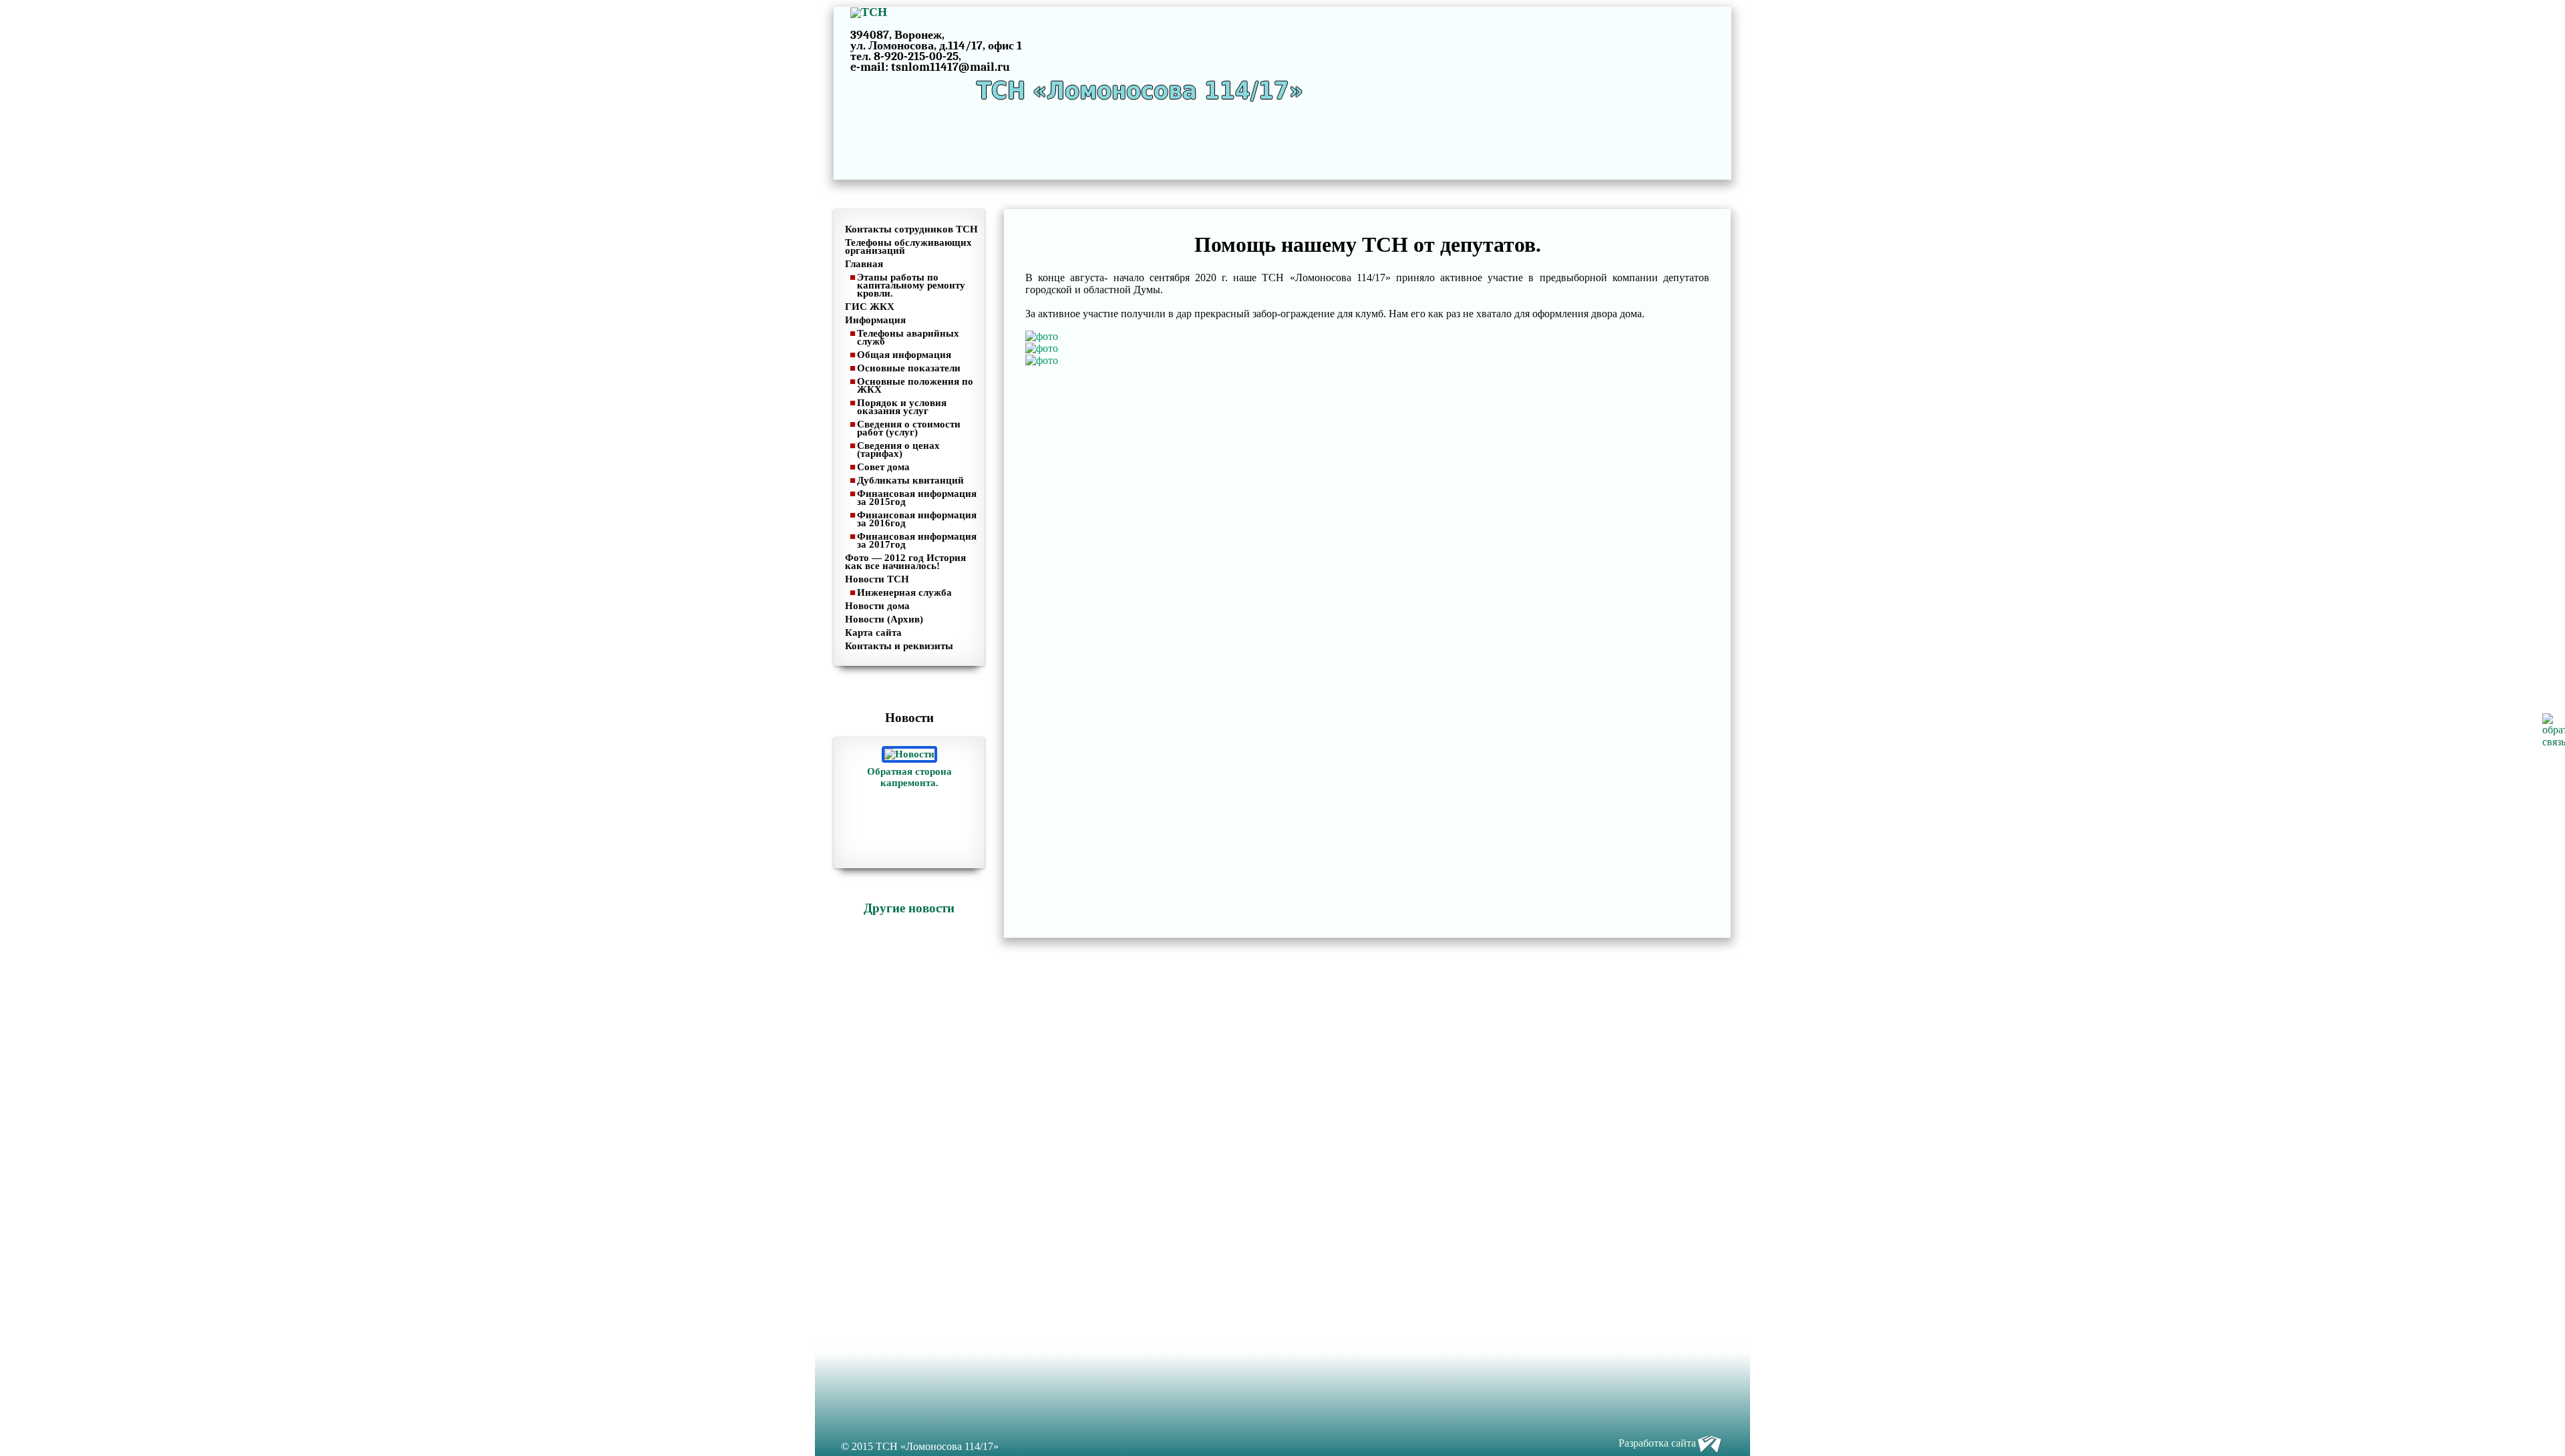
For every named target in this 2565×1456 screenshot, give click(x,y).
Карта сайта (873, 632)
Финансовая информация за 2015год (917, 498)
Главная (864, 264)
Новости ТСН (877, 579)
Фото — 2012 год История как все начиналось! (905, 562)
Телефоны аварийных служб (908, 337)
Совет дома (883, 467)
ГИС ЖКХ (870, 307)
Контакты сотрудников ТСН (911, 229)
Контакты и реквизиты (899, 646)
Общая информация (904, 355)
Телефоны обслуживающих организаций (908, 246)
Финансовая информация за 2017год (917, 540)
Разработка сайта (1657, 1443)
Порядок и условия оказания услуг (902, 407)
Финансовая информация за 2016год (917, 519)
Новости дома (877, 606)
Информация (875, 320)
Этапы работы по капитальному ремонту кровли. (911, 285)
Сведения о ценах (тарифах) (898, 449)
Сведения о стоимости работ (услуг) (909, 428)
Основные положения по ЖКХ (915, 385)
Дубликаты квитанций (910, 480)
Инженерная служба (904, 592)
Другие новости (909, 908)
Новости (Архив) (884, 619)
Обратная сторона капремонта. (909, 777)
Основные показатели (909, 368)
